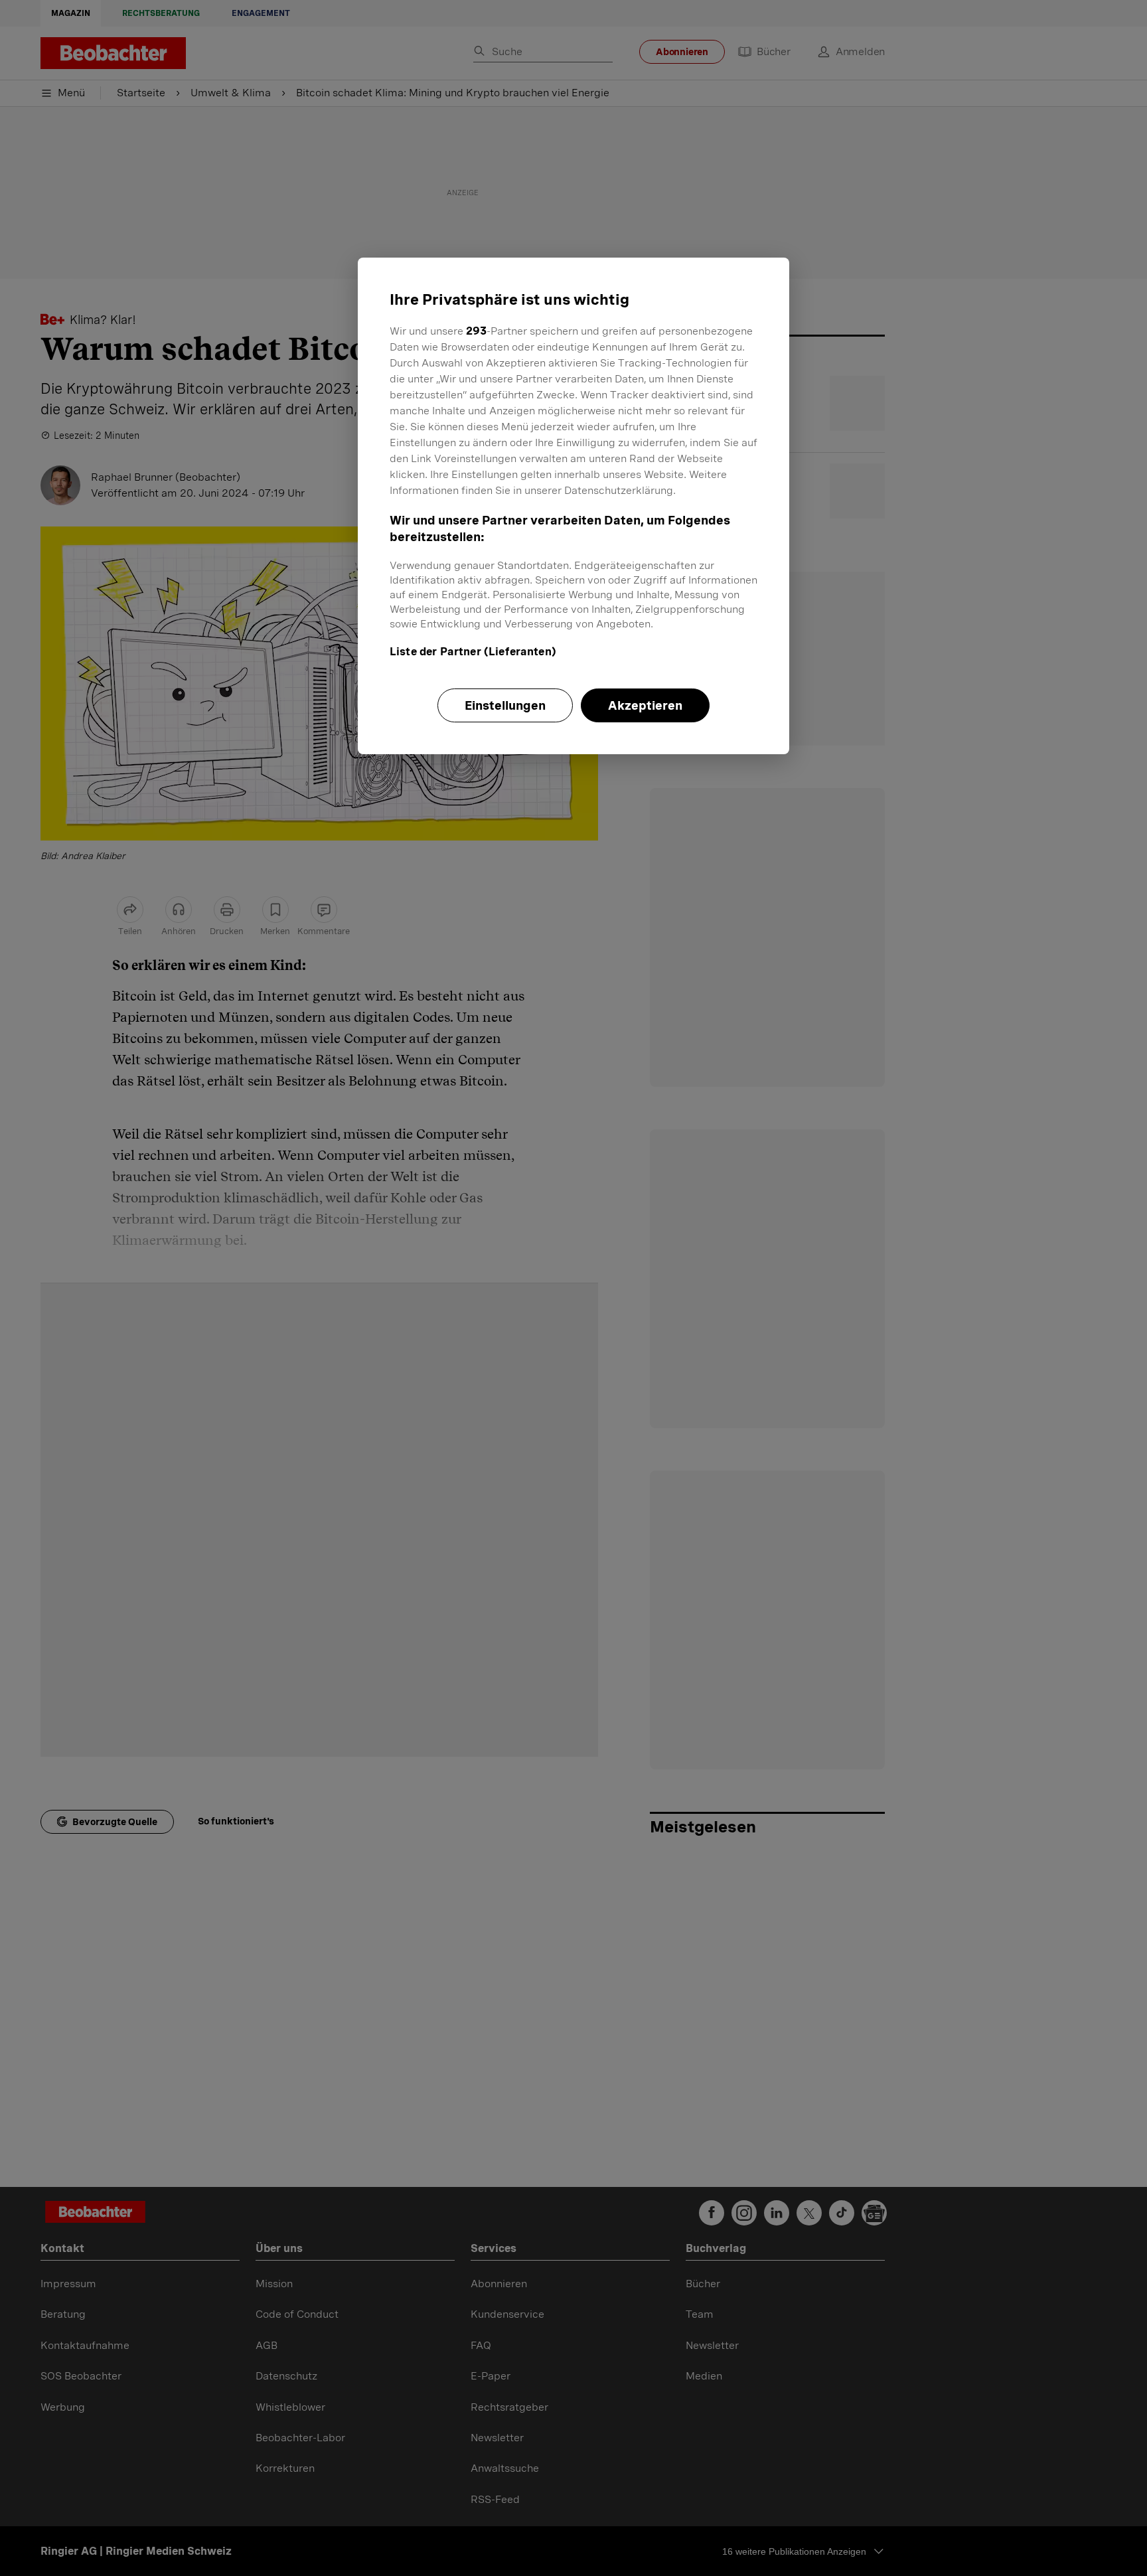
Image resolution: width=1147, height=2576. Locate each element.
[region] (573, 506)
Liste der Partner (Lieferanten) (473, 652)
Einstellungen (505, 705)
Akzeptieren (645, 705)
